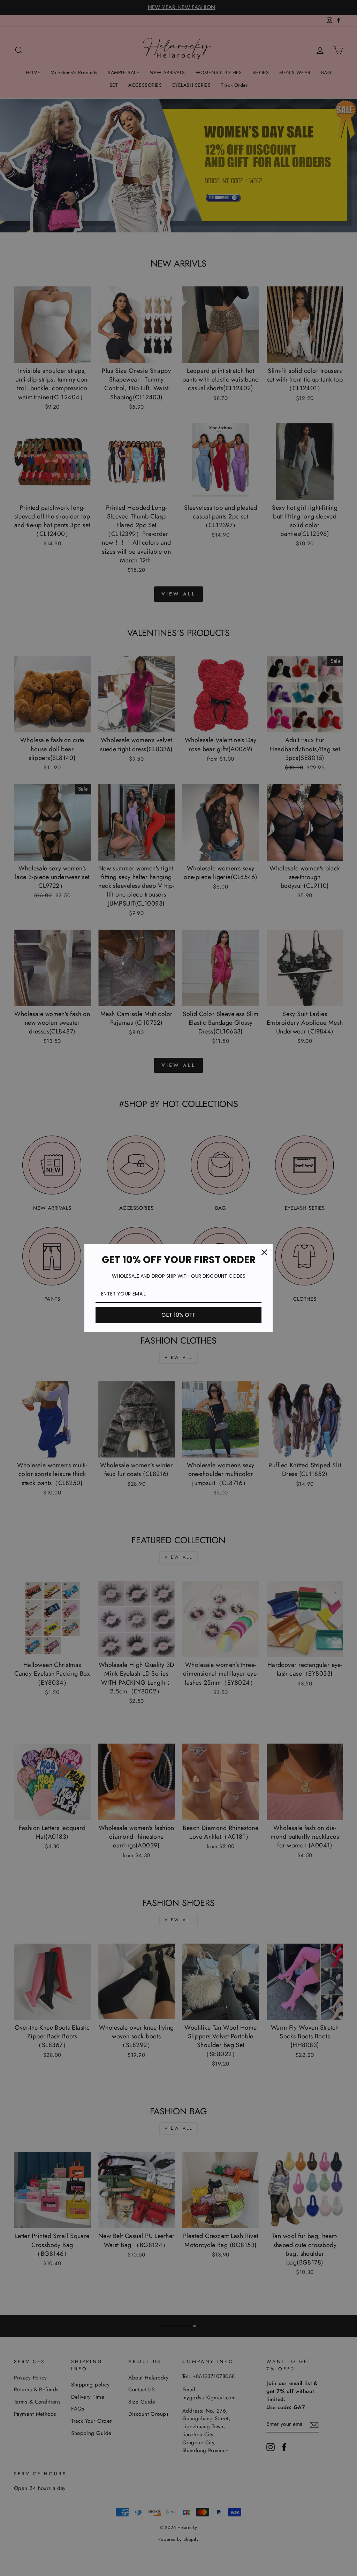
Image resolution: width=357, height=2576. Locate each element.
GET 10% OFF (178, 1315)
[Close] (264, 1252)
